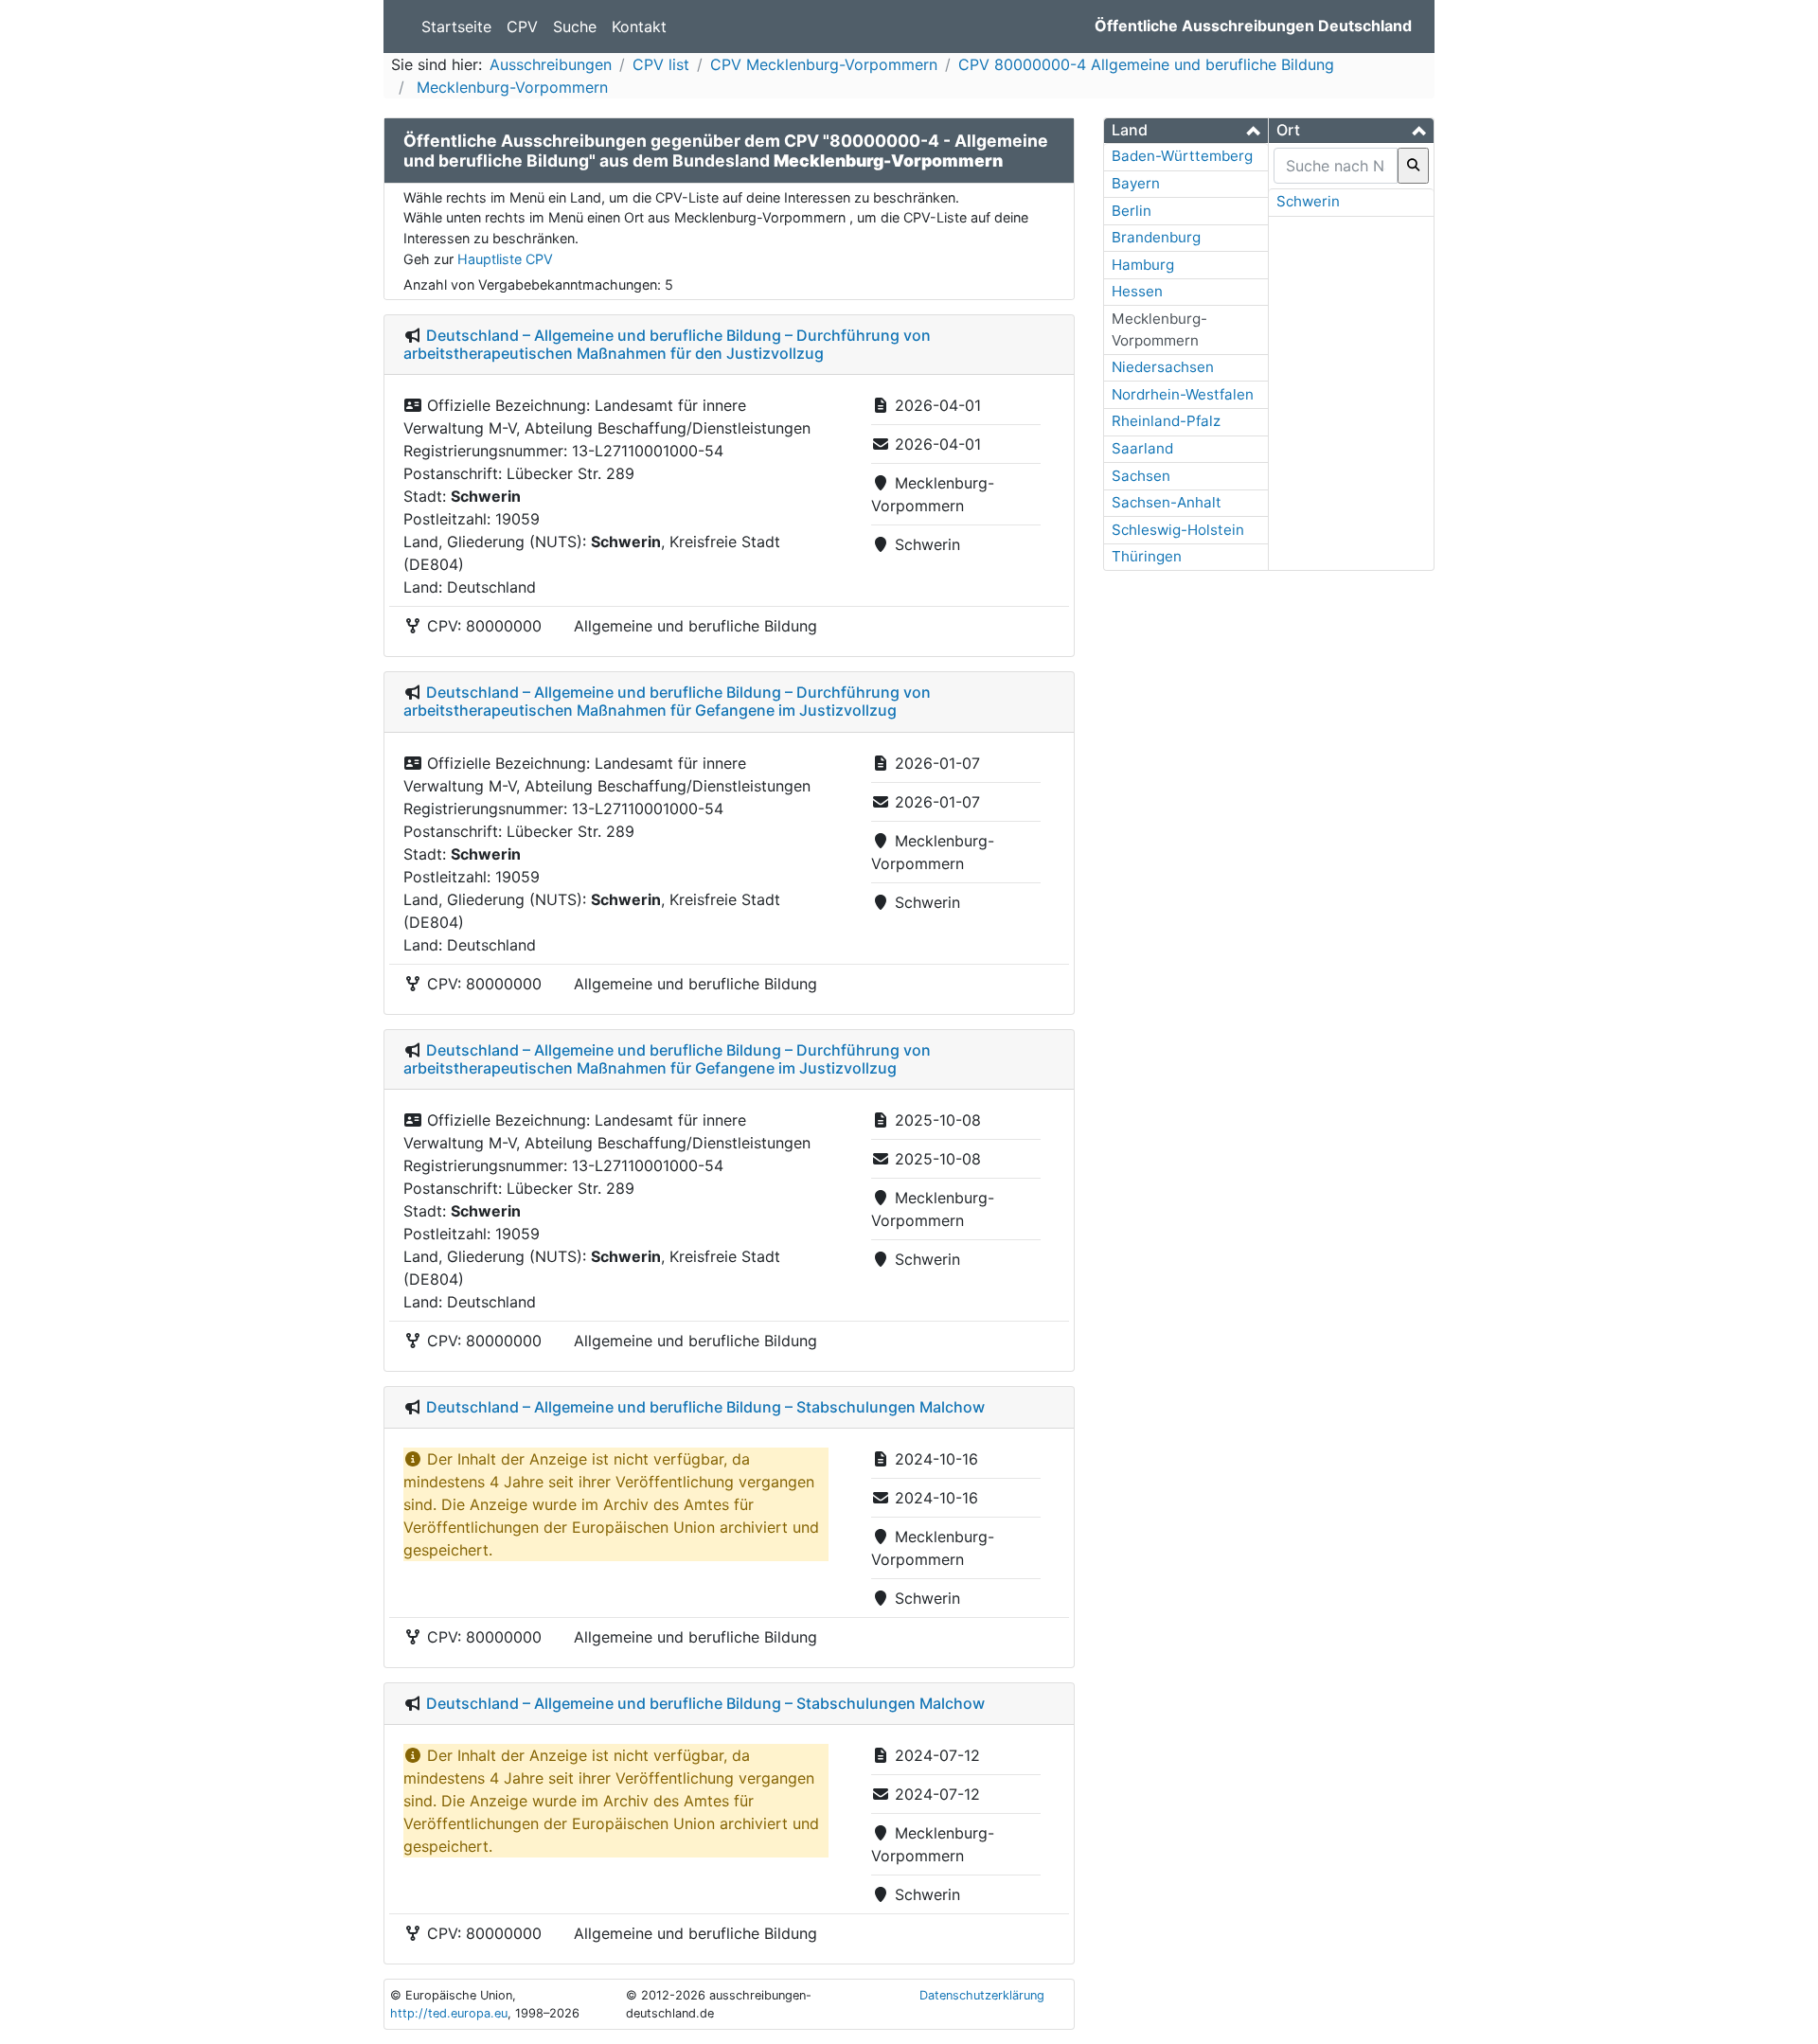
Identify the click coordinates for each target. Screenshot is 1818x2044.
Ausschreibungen (551, 64)
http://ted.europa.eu (449, 2013)
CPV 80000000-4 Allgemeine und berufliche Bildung (1146, 64)
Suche (575, 27)
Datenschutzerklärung (982, 1995)
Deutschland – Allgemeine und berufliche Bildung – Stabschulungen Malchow (705, 1407)
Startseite (456, 27)
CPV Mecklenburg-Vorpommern (824, 64)
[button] (1186, 130)
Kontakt (639, 27)
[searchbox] (1336, 166)
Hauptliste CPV (505, 259)
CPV (522, 27)
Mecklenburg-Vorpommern (510, 87)
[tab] (1186, 131)
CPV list (661, 64)
